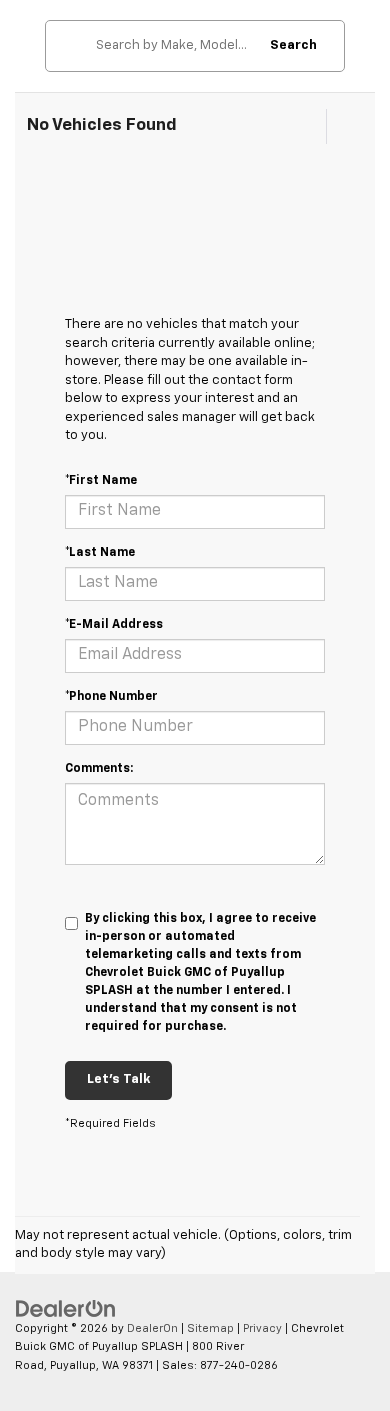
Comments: (99, 769)
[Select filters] (306, 127)
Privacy (262, 1328)
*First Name (101, 481)
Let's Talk (118, 1079)
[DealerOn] (66, 1308)
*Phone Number (111, 697)
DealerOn (152, 1328)
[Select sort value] (343, 126)
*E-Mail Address (114, 625)
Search (293, 45)
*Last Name (100, 553)
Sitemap (210, 1328)
